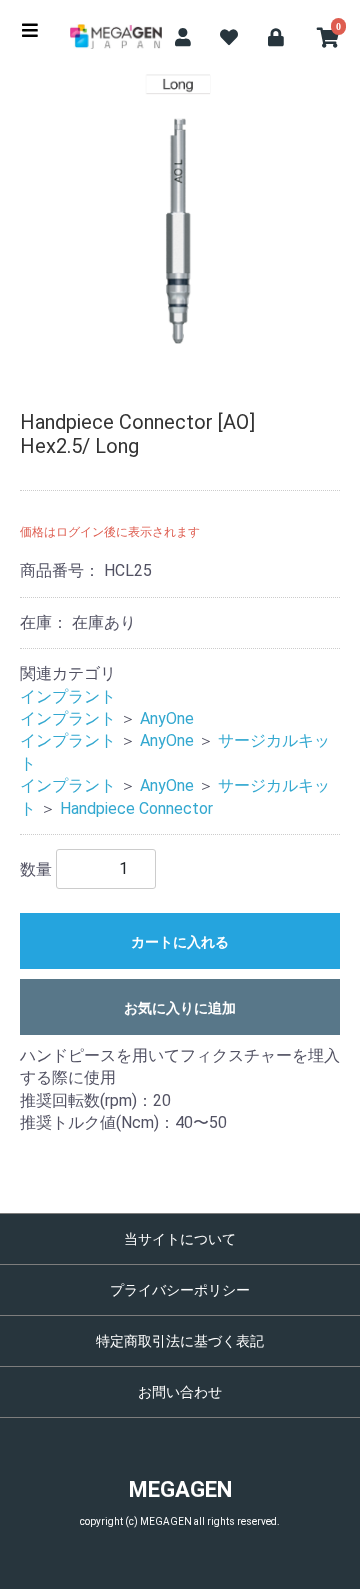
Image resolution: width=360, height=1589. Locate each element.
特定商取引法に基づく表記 (180, 1341)
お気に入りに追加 (180, 1008)
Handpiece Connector (136, 808)
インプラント (68, 696)
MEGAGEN (180, 1489)
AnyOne (167, 718)
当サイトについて (180, 1239)
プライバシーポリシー (180, 1290)
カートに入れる (180, 942)
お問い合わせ (180, 1392)
